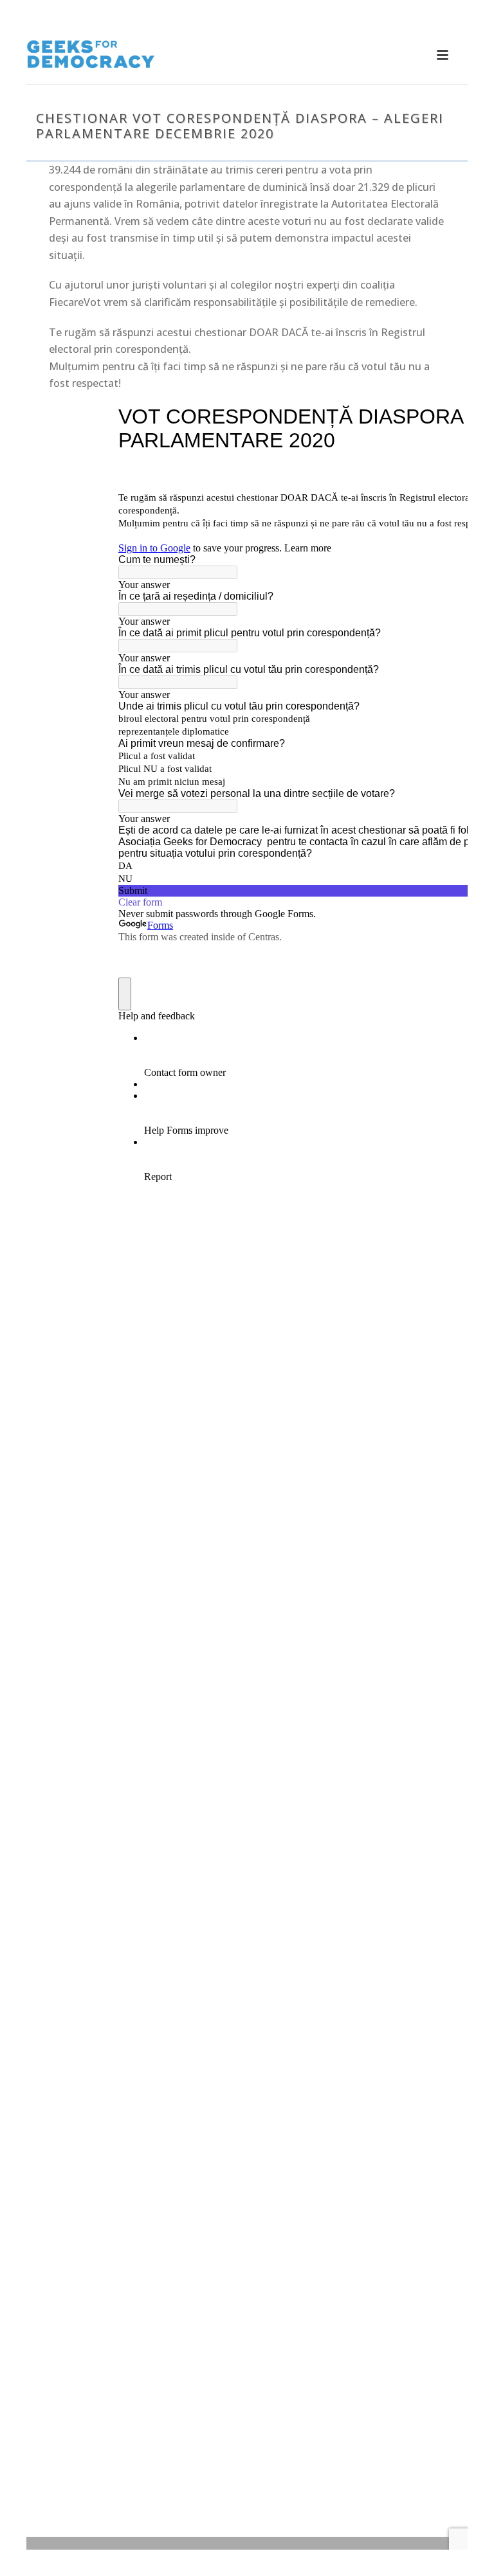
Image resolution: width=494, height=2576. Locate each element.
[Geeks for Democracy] (91, 55)
